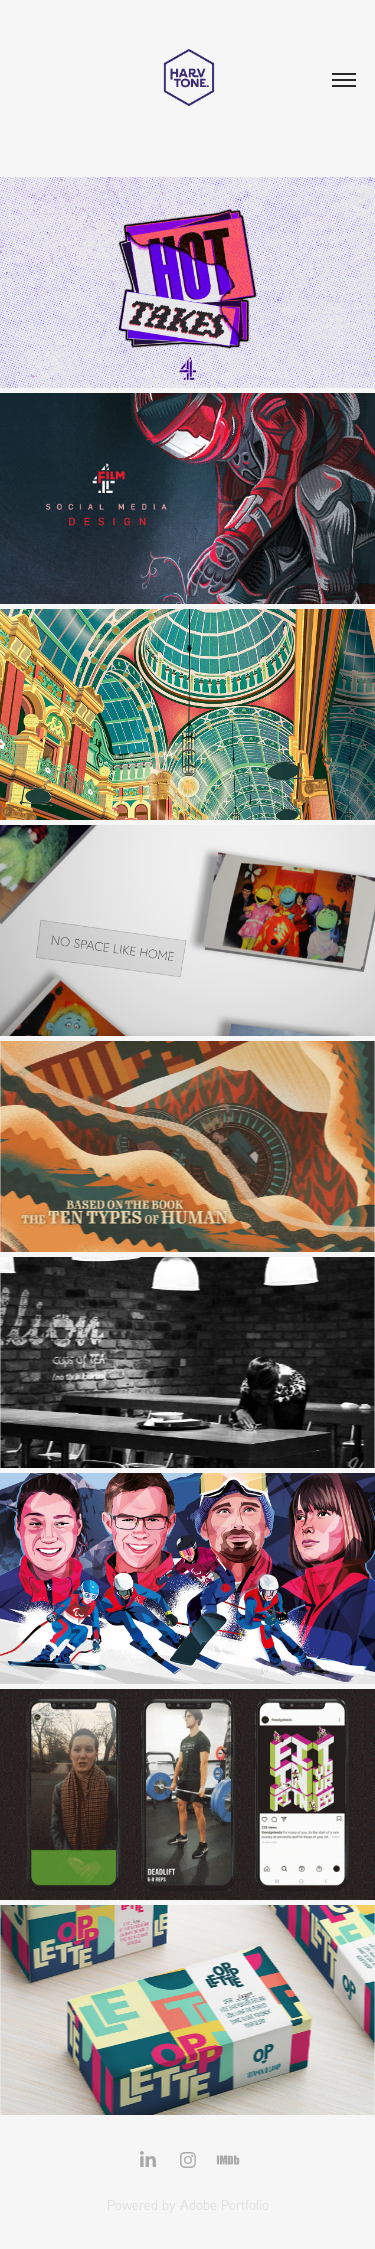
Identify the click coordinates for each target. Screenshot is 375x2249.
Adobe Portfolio (224, 2205)
